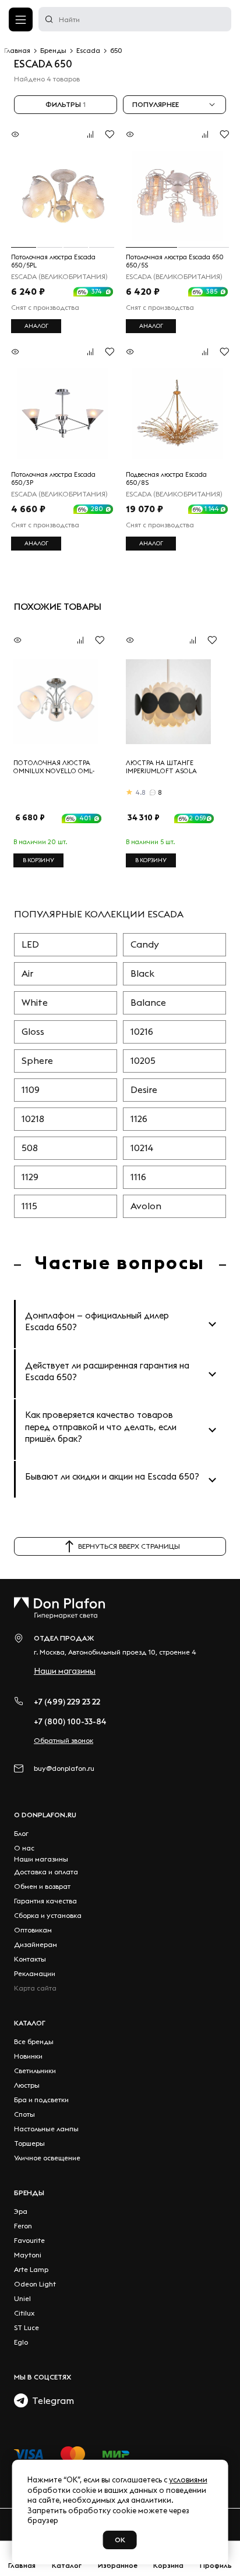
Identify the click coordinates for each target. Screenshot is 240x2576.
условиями (188, 2479)
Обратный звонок (63, 1740)
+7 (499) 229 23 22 (67, 1702)
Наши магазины (65, 1671)
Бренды (29, 2193)
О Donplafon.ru (45, 1815)
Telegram (51, 2400)
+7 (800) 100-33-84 (70, 1721)
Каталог (30, 2023)
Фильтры (66, 104)
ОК (120, 2540)
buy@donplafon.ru (64, 1768)
